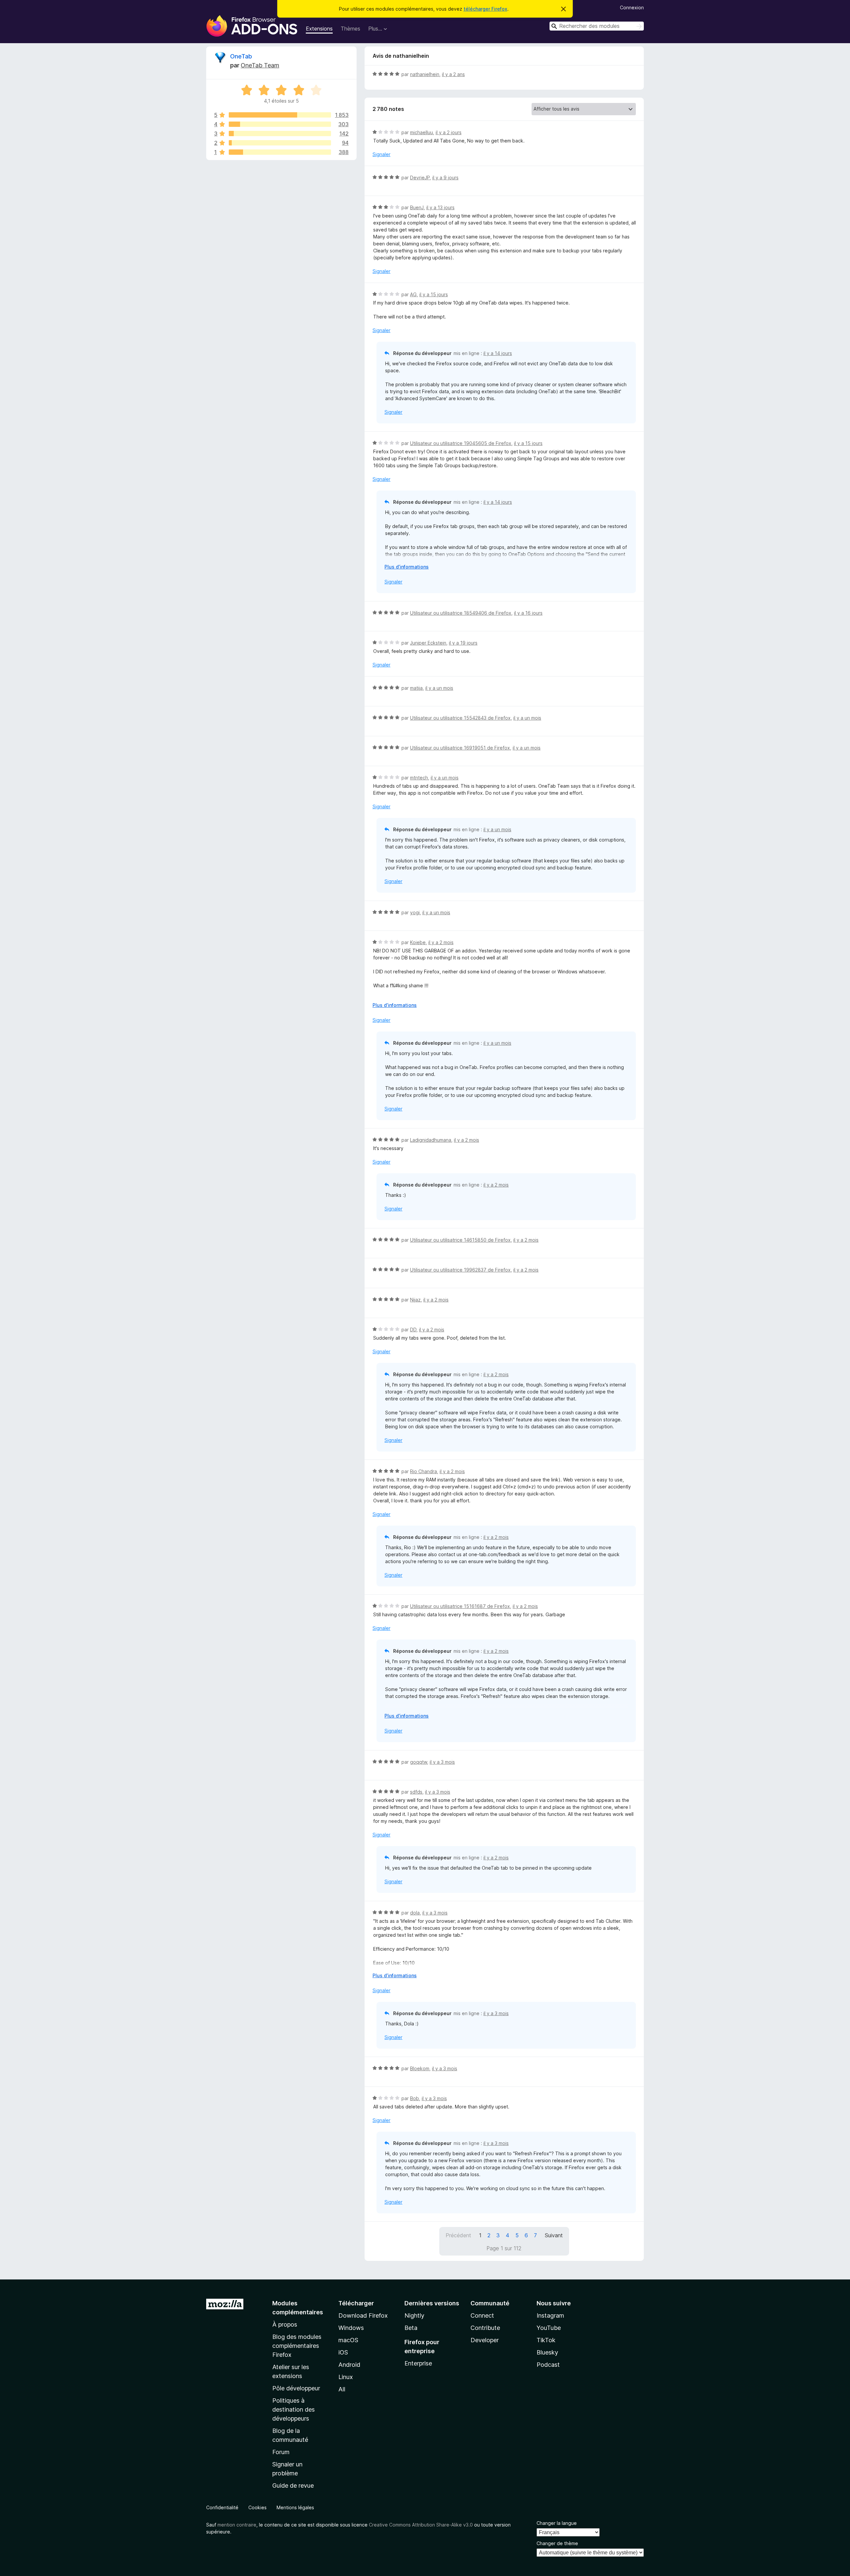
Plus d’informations (407, 567)
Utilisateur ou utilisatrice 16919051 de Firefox (460, 748)
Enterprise (418, 2363)
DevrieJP (420, 178)
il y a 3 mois (442, 1762)
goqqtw (419, 1762)
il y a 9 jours (445, 178)
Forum (281, 2452)
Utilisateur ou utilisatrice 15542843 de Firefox (460, 718)
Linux (346, 2377)
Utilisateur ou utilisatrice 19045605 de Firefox (461, 443)
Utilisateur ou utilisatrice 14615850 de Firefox (460, 1240)
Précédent (458, 2235)
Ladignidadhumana (431, 1140)
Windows (351, 2328)
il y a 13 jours (440, 207)
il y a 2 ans (453, 74)
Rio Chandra (424, 1471)
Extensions (319, 29)
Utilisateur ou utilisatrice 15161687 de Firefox (460, 1606)
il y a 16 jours (528, 613)
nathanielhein (425, 74)
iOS (343, 2352)
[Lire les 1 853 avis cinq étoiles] (280, 115)
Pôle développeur (296, 2388)
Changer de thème (557, 2543)
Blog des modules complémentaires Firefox (297, 2346)
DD (413, 1330)
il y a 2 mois (441, 942)
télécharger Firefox (485, 9)
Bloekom (420, 2068)
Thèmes (350, 29)
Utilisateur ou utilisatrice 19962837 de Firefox (460, 1270)
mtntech (419, 778)
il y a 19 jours (463, 643)
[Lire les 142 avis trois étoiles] (280, 133)
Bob (415, 2098)
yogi (415, 912)
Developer (485, 2340)
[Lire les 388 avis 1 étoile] (280, 152)
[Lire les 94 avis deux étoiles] (280, 143)
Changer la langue (557, 2523)
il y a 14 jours (498, 353)
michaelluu (422, 132)
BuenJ (417, 207)
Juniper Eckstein (428, 643)
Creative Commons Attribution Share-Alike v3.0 (421, 2525)
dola (415, 1913)
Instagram (550, 2315)
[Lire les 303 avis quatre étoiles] (280, 124)
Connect (482, 2315)
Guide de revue (293, 2486)
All (342, 2389)
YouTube (549, 2328)
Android (349, 2365)
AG (413, 294)
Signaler (382, 154)
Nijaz (415, 1300)
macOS (348, 2340)
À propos (285, 2324)
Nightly (414, 2315)
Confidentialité (222, 2507)
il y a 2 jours (449, 132)
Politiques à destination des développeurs (294, 2409)
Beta (411, 2328)
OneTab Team (260, 65)
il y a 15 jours (434, 294)
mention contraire (237, 2525)
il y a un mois (439, 688)
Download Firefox (363, 2315)
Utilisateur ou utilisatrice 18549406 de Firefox (461, 613)
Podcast (548, 2365)
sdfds (416, 1792)
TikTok (546, 2340)
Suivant (554, 2235)
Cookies (257, 2507)
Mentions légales (295, 2507)
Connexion (632, 7)
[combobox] (597, 26)
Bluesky (547, 2352)
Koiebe (418, 942)
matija (416, 688)
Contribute (485, 2328)
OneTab (241, 56)
